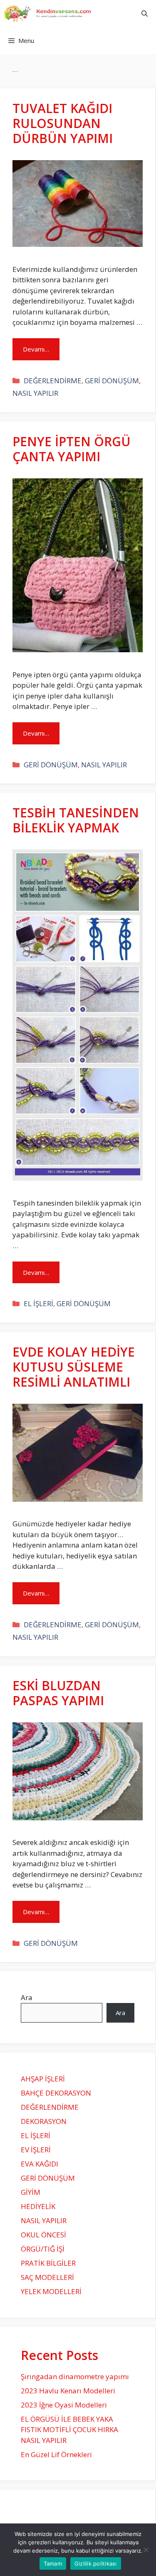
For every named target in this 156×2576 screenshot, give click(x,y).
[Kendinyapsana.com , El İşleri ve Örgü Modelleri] (51, 14)
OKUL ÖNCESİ (43, 2235)
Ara (27, 1997)
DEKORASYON (44, 2121)
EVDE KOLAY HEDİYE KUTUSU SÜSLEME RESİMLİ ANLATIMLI (74, 1367)
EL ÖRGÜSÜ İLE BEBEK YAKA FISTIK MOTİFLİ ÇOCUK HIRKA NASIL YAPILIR (69, 2430)
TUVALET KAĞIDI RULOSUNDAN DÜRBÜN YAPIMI (63, 123)
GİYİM (31, 2192)
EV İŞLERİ (36, 2150)
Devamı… (36, 349)
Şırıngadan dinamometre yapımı (75, 2376)
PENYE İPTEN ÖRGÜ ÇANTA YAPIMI (72, 449)
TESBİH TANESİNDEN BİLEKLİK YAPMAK (76, 820)
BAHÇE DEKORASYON (56, 2093)
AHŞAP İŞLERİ (43, 2079)
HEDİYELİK (38, 2206)
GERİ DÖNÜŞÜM (112, 381)
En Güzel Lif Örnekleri (56, 2454)
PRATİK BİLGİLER (48, 2263)
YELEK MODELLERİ (51, 2291)
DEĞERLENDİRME (53, 381)
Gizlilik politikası (96, 2563)
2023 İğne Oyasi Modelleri (64, 2405)
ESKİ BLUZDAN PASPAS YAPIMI (58, 1693)
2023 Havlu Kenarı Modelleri (68, 2391)
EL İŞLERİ (38, 1303)
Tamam (53, 2563)
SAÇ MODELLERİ (47, 2277)
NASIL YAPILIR (35, 393)
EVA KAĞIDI (40, 2164)
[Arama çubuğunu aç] (145, 14)
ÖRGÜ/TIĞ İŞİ (43, 2249)
